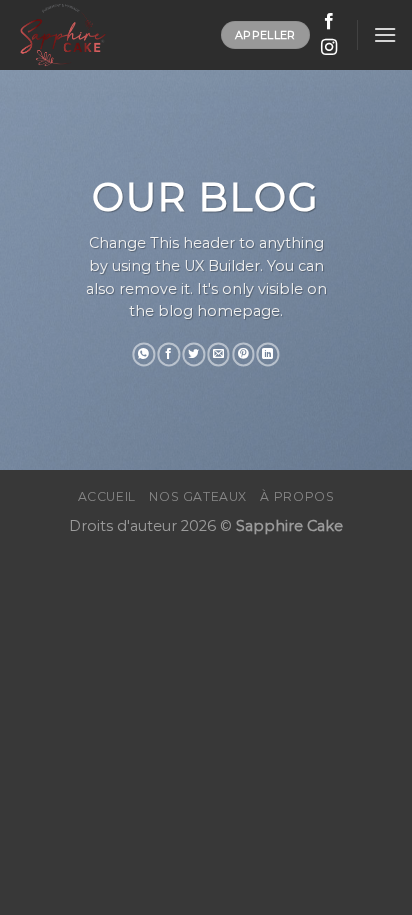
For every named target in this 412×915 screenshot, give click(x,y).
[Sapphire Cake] (110, 35)
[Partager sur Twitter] (193, 354)
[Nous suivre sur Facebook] (329, 22)
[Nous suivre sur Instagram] (329, 48)
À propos (297, 496)
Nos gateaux (198, 496)
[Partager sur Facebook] (168, 354)
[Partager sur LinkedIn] (268, 354)
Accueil (107, 496)
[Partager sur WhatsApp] (144, 354)
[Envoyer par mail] (218, 354)
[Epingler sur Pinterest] (243, 354)
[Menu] (385, 34)
